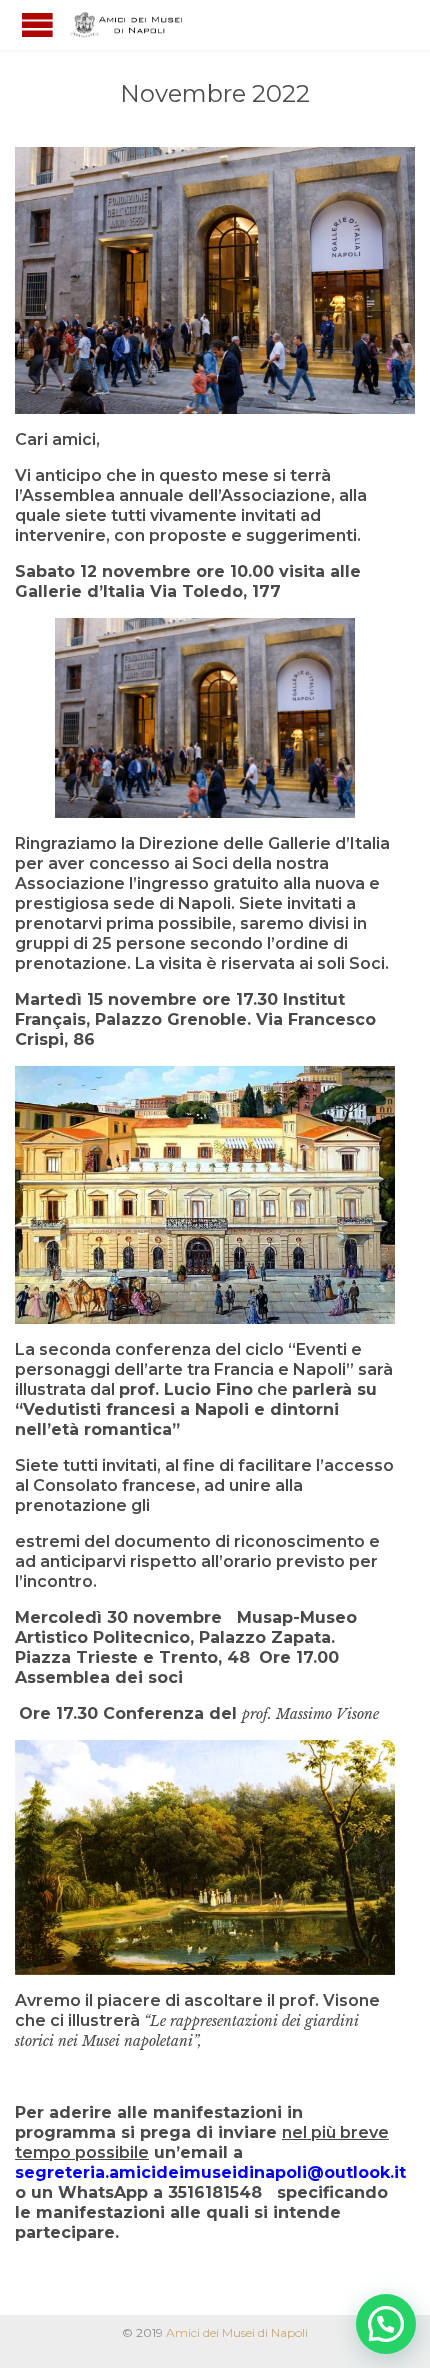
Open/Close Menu (37, 24)
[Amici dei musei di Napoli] (130, 25)
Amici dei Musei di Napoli (237, 2332)
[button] (386, 2324)
